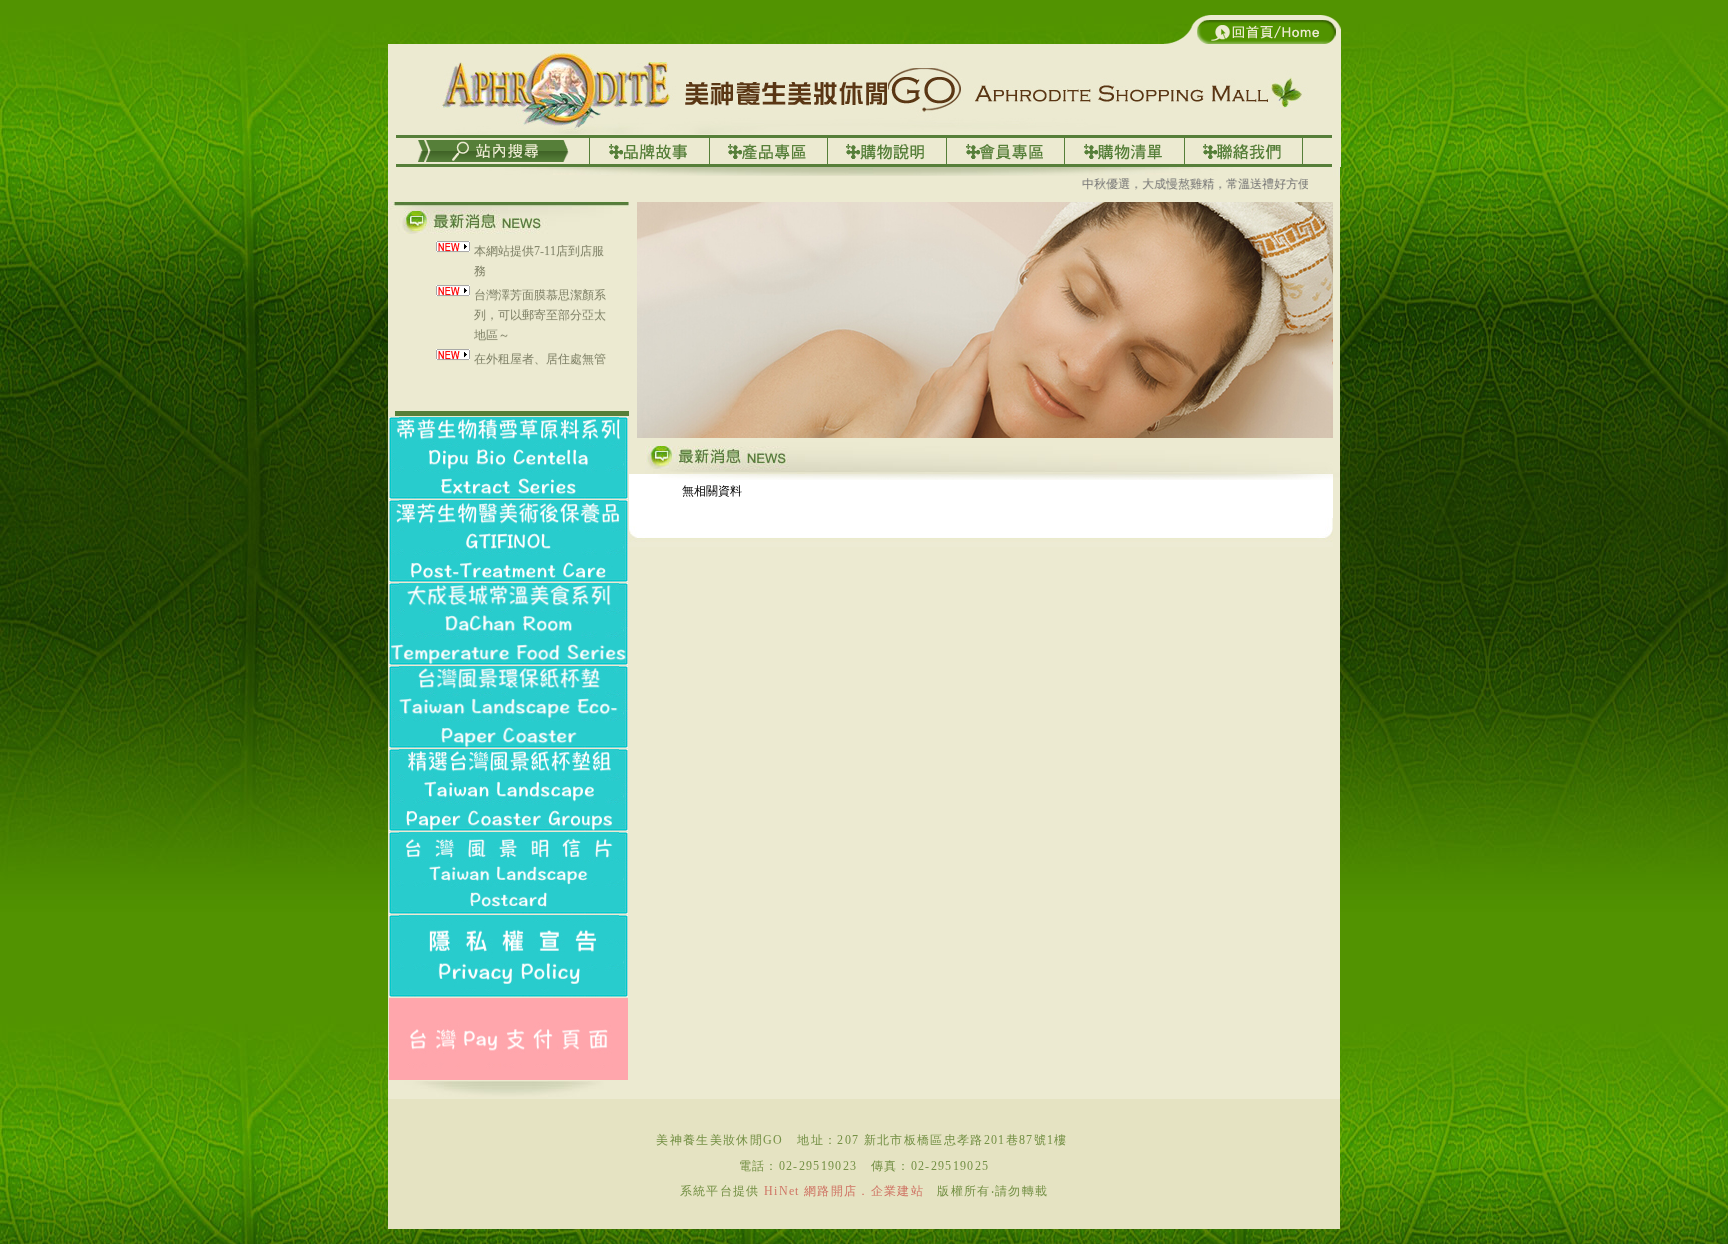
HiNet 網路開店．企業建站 (844, 1191)
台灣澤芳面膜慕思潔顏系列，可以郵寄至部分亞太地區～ (540, 293)
